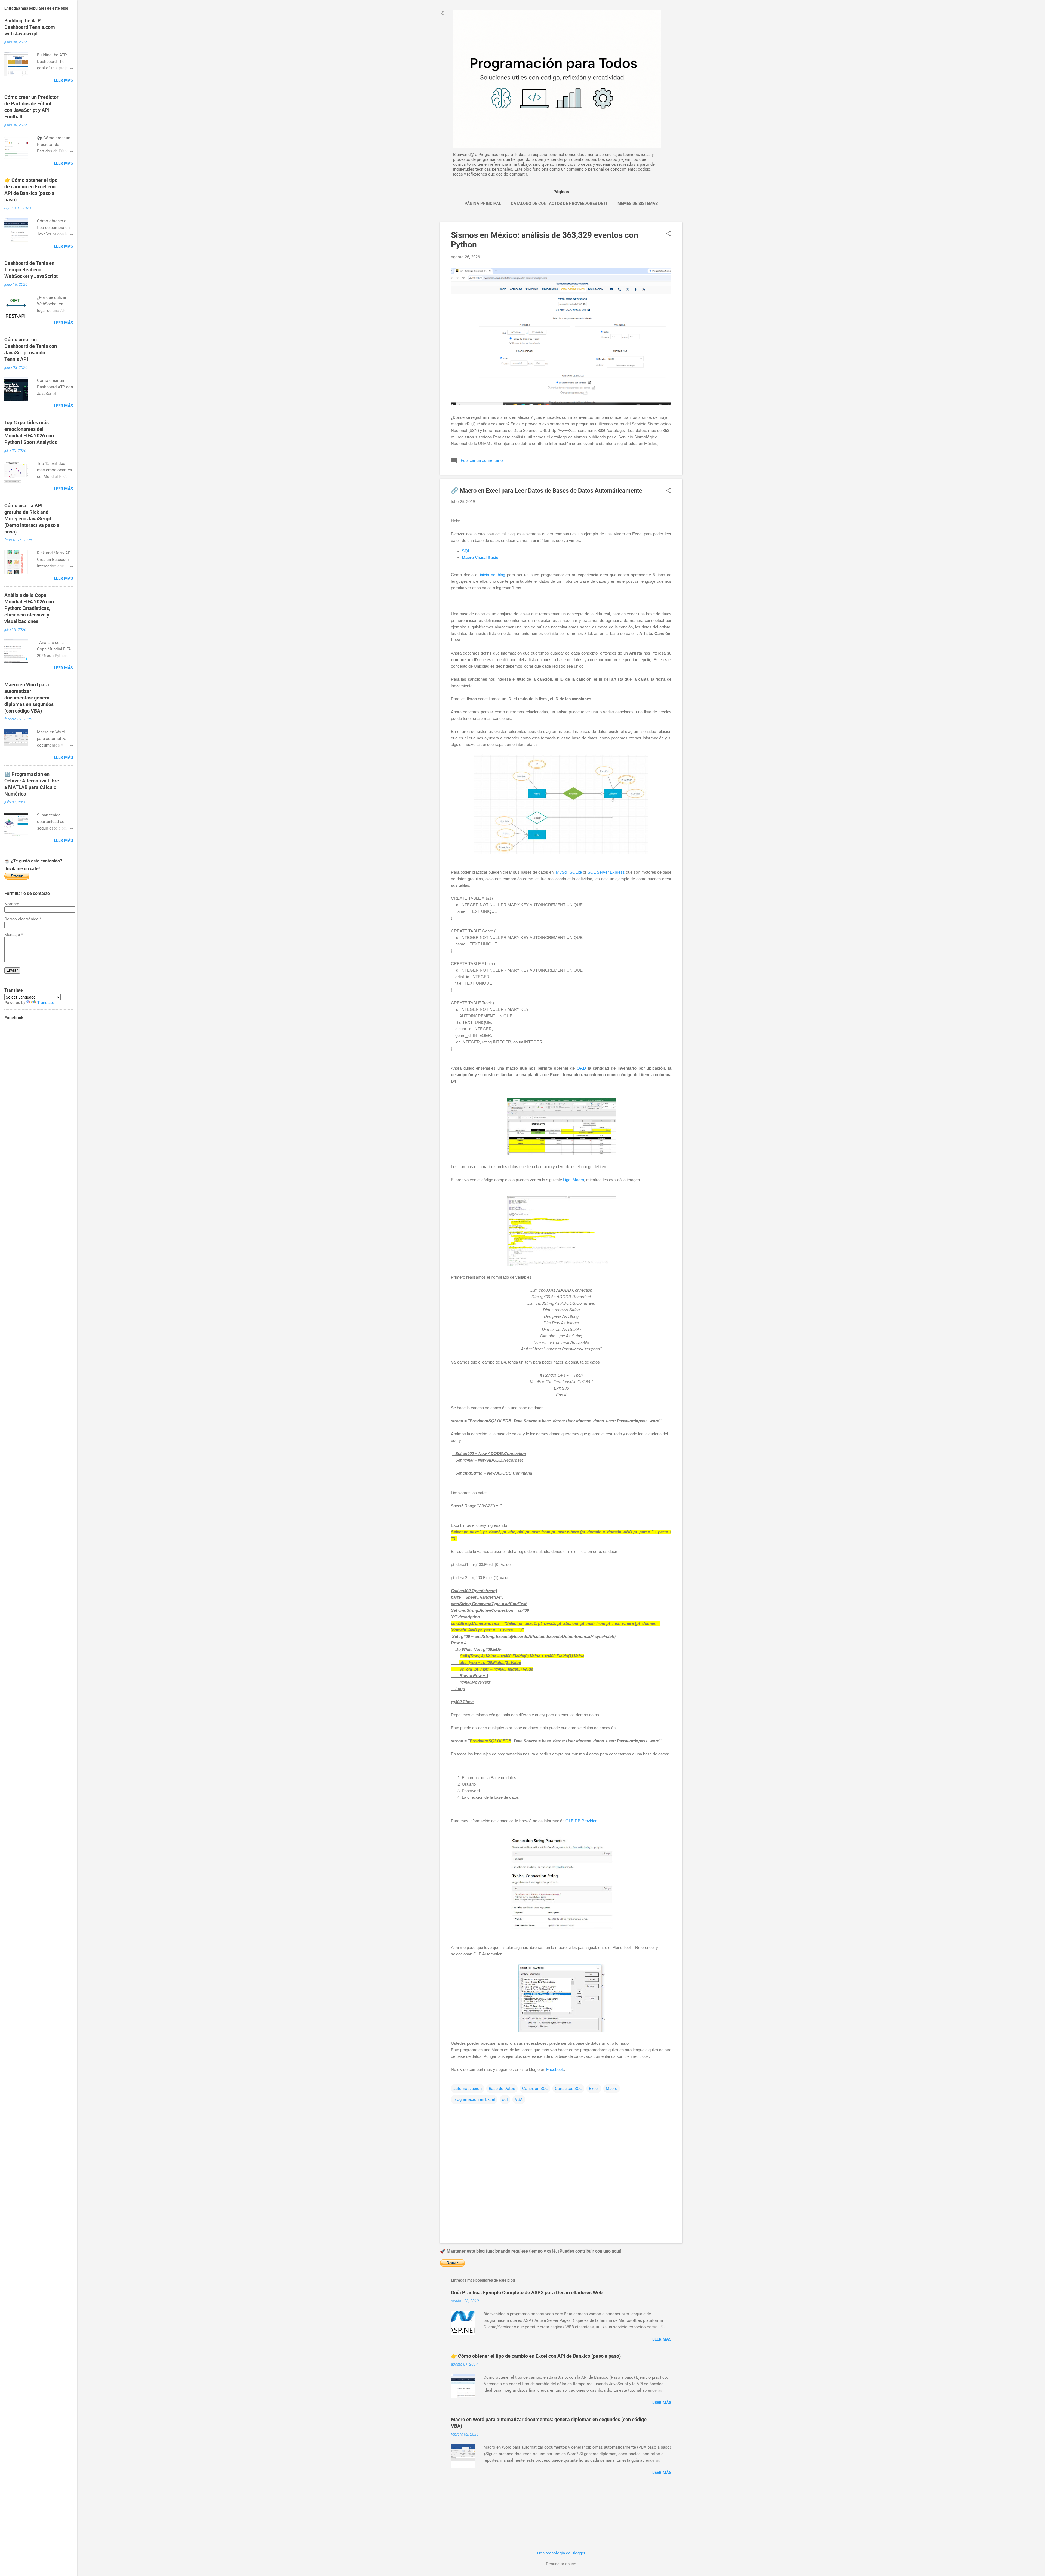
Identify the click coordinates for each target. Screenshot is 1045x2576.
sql (505, 2099)
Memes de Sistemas (638, 204)
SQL (466, 551)
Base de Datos (502, 2089)
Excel (594, 2089)
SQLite (576, 872)
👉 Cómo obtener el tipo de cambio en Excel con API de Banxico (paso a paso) (536, 2356)
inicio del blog (493, 575)
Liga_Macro (574, 1180)
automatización (468, 2089)
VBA (519, 2099)
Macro (612, 2089)
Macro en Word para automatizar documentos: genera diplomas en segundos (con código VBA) (29, 698)
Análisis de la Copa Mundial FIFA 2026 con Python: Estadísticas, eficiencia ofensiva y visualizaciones (29, 608)
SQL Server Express (606, 872)
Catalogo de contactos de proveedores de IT (559, 204)
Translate (46, 1003)
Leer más (662, 2339)
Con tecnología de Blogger (561, 2553)
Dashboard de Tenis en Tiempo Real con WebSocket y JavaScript (31, 270)
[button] (668, 234)
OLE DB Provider (581, 1821)
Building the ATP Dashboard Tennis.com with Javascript (30, 27)
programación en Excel (474, 2099)
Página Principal (483, 204)
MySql (562, 872)
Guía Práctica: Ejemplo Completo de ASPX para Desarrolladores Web (527, 2293)
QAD (581, 1068)
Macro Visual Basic (480, 558)
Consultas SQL (568, 2089)
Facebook (555, 2069)
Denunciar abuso (561, 2564)
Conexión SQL (535, 2089)
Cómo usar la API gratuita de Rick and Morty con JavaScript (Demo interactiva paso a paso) (32, 519)
